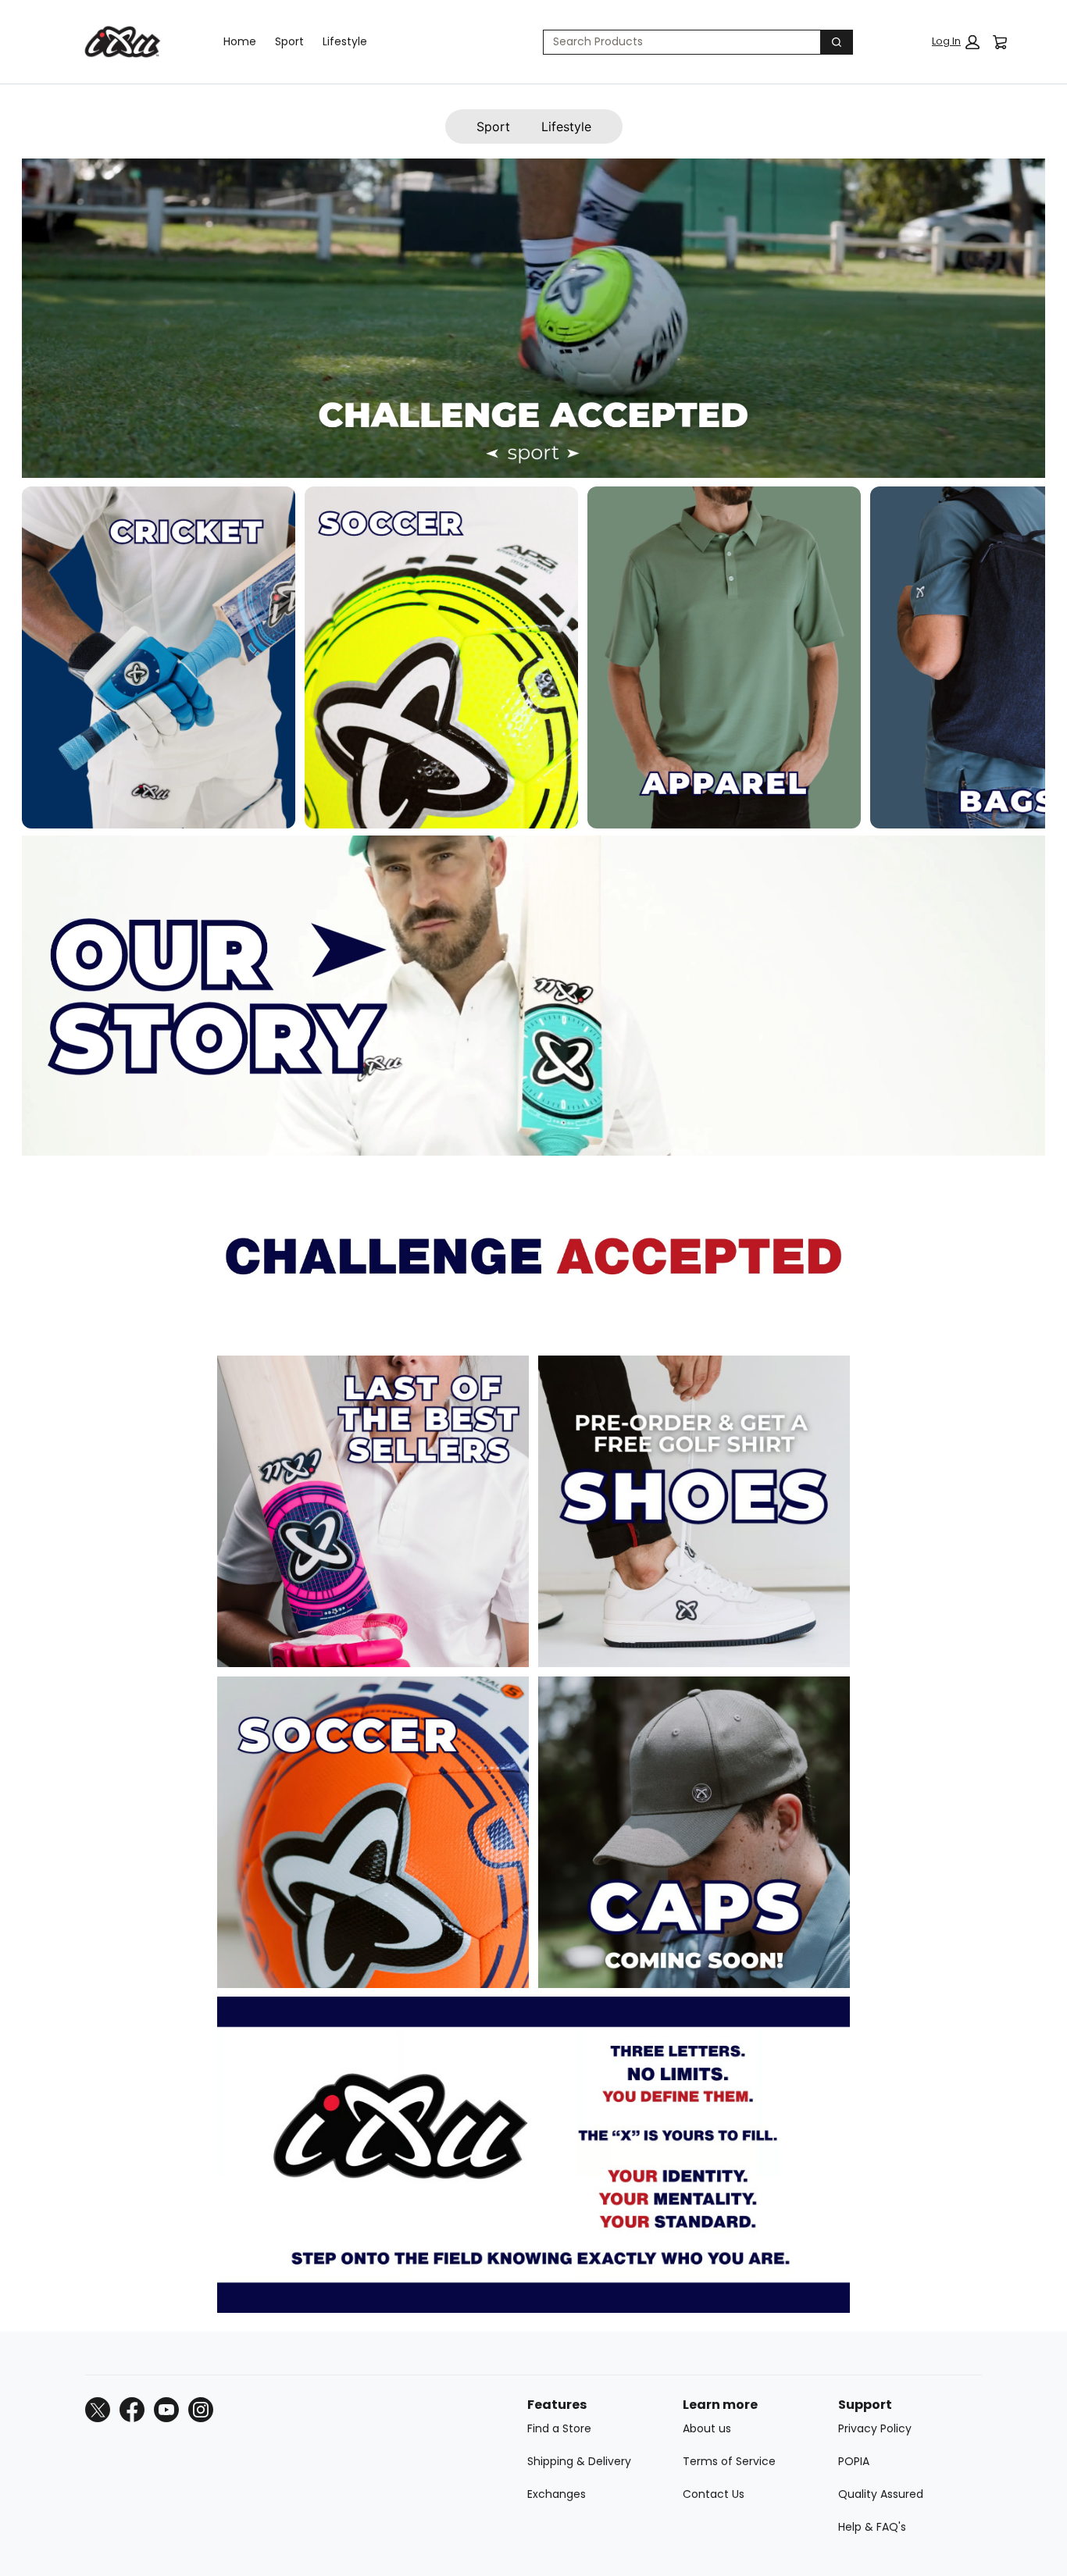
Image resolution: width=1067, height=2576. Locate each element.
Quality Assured (881, 2494)
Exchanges (557, 2494)
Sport (289, 41)
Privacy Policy (875, 2428)
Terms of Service (729, 2461)
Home (240, 41)
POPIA (854, 2461)
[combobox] (676, 42)
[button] (956, 42)
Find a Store (559, 2428)
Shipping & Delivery (579, 2461)
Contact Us (714, 2494)
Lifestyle (345, 41)
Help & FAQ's (872, 2527)
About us (707, 2428)
